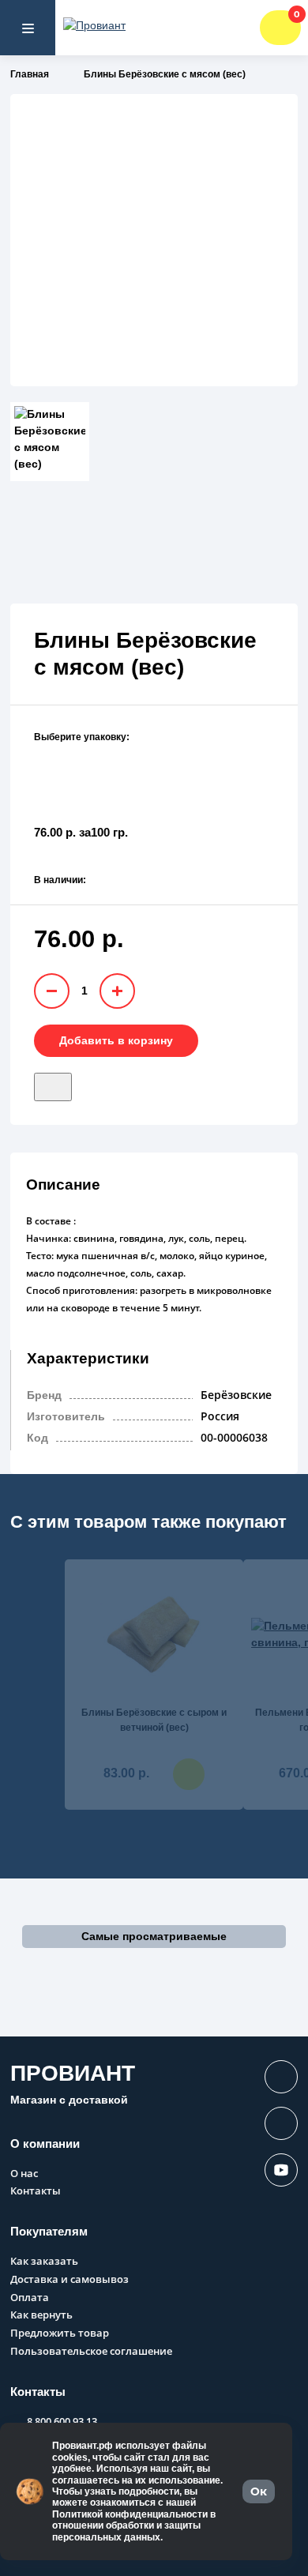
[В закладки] (53, 1087)
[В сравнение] (81, 1081)
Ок (259, 2491)
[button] (154, 1937)
